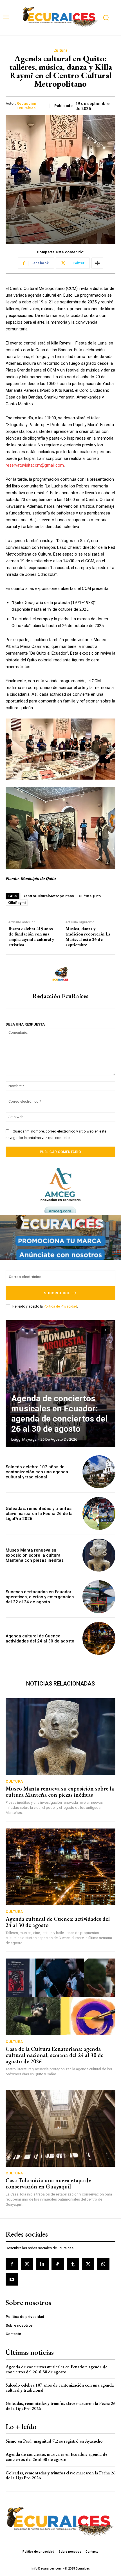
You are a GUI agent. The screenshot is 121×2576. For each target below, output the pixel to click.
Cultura (61, 50)
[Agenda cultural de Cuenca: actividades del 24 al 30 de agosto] (99, 1638)
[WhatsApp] (103, 2264)
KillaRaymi (17, 903)
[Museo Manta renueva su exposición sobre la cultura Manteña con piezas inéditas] (99, 1555)
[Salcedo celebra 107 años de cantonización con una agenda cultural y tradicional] (99, 1472)
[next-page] (106, 1330)
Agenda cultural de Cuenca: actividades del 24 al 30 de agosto (40, 1639)
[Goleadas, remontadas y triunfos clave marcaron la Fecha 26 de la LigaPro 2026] (99, 1513)
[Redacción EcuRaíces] (60, 974)
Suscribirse (57, 1293)
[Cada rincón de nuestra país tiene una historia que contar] (60, 18)
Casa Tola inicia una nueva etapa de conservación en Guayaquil (48, 2183)
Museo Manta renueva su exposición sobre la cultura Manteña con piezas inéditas (35, 1555)
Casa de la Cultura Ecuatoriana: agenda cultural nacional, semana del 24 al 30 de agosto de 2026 (54, 2055)
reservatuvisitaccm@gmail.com (35, 465)
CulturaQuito (90, 896)
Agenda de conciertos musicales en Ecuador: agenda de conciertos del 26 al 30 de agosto (59, 1414)
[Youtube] (12, 2279)
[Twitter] (88, 2264)
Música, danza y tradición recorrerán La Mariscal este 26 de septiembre (88, 937)
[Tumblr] (73, 2264)
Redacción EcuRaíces (26, 106)
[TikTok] (58, 2264)
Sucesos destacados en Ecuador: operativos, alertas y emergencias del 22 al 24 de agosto (40, 1597)
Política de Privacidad (60, 1306)
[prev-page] (96, 1330)
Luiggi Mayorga (24, 1439)
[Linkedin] (42, 2264)
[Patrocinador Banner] (60, 1237)
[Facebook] (12, 2264)
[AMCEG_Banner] (60, 1191)
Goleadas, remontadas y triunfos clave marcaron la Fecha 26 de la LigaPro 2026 (39, 1514)
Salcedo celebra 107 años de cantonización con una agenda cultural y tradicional (37, 1472)
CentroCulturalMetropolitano (48, 896)
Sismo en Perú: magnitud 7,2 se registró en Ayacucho (54, 2441)
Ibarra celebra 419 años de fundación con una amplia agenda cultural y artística (31, 937)
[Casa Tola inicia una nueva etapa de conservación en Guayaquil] (60, 2128)
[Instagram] (27, 2264)
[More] (97, 263)
